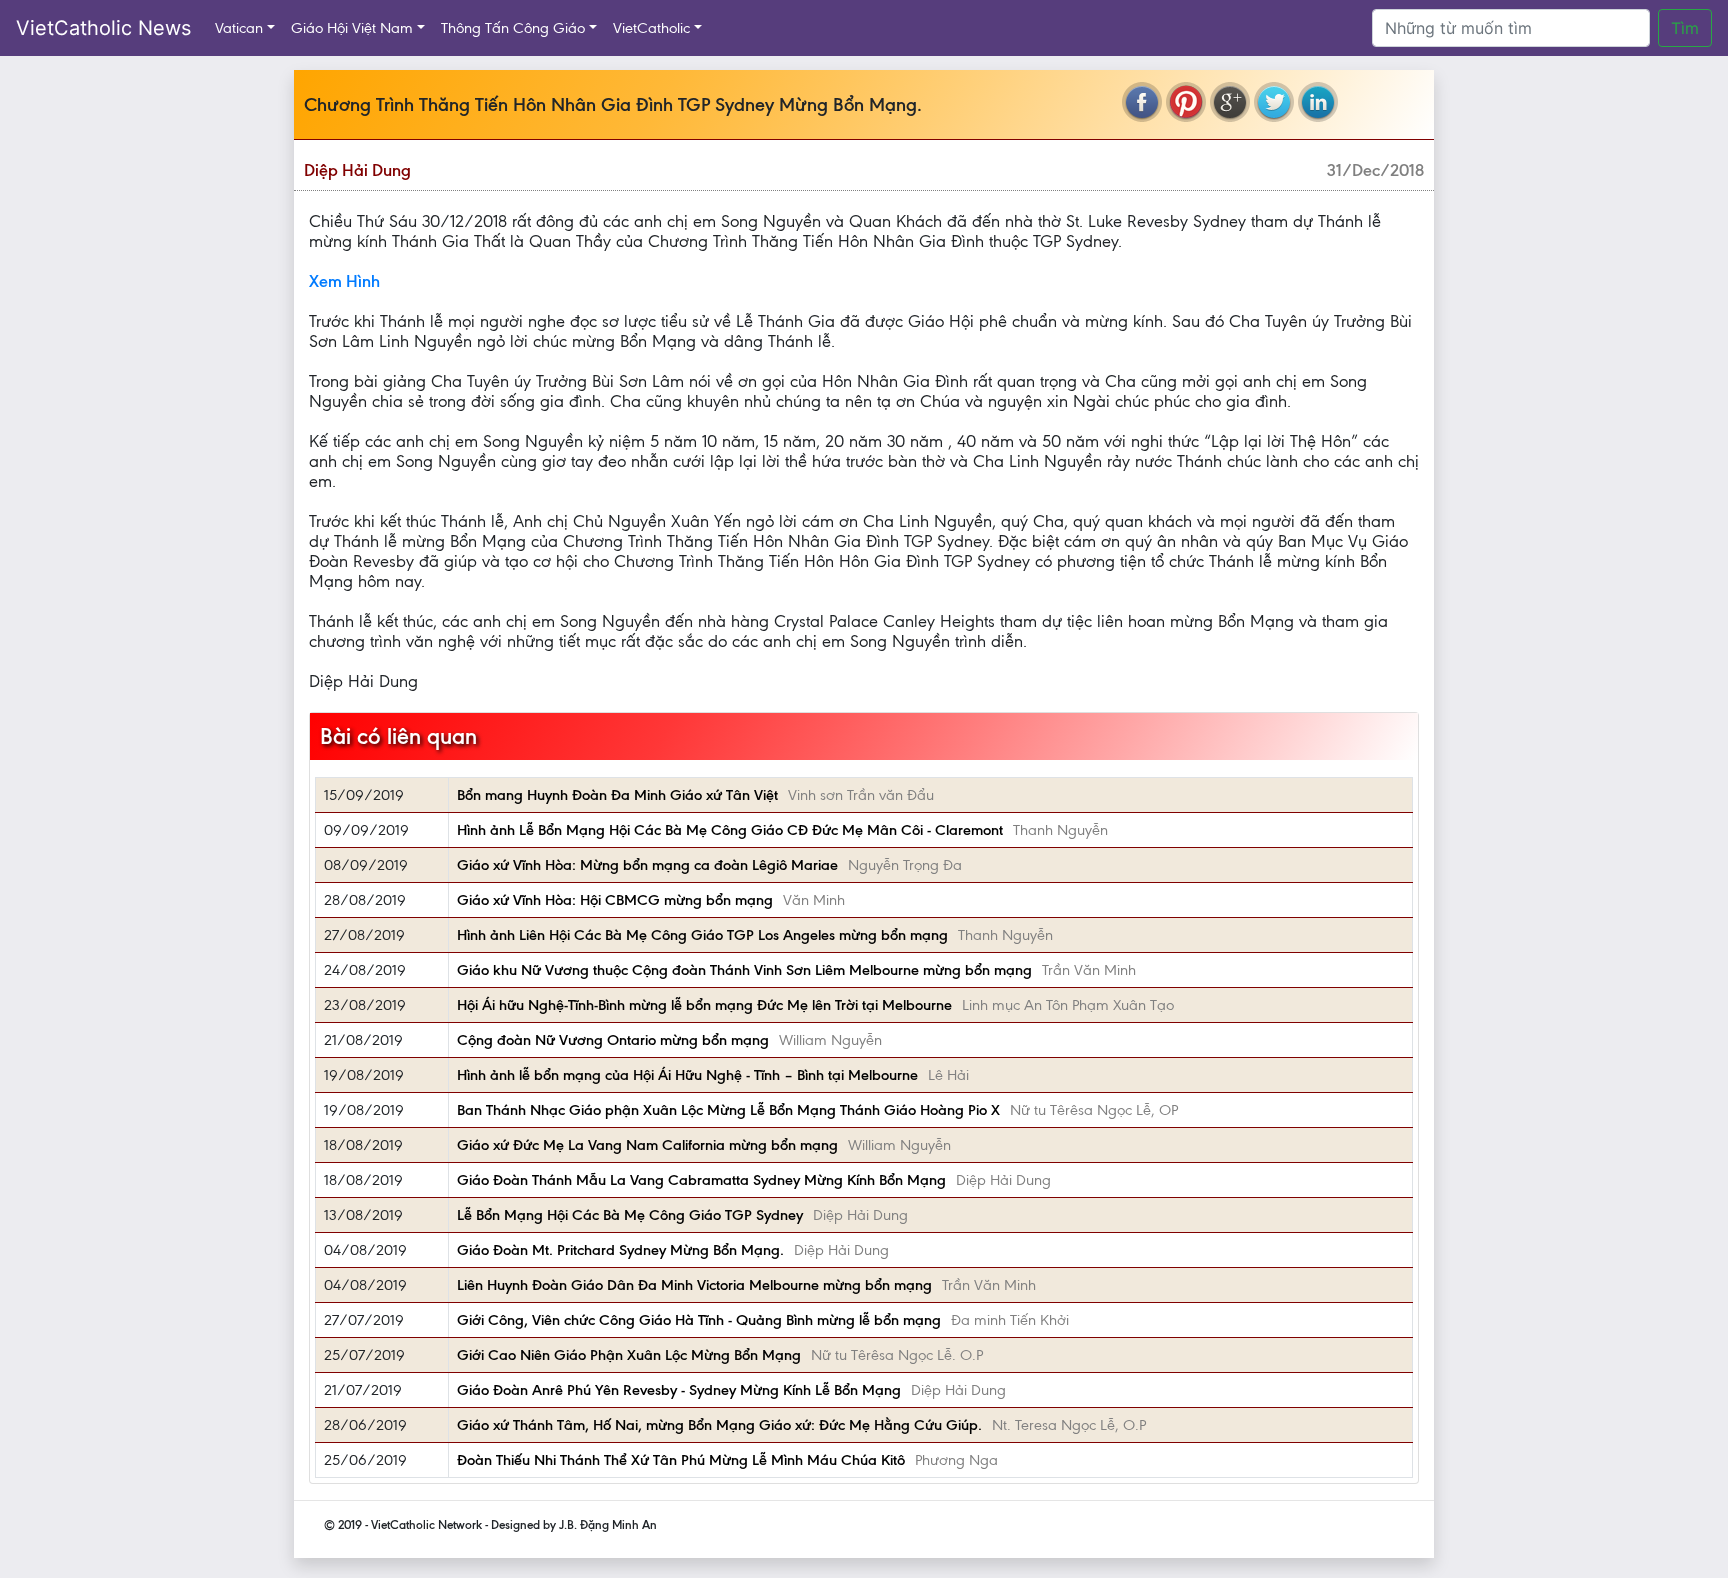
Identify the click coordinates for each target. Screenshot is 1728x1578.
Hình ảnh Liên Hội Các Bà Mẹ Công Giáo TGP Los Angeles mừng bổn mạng (702, 935)
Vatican (239, 28)
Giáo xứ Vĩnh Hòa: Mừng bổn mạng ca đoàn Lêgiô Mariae (647, 865)
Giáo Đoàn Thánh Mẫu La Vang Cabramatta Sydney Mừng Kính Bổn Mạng (701, 1180)
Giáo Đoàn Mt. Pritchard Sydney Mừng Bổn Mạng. (620, 1250)
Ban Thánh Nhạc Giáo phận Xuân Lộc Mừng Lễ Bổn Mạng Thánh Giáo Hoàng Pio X (728, 1110)
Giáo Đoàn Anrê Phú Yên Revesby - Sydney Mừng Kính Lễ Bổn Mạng (679, 1390)
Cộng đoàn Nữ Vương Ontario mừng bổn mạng (613, 1040)
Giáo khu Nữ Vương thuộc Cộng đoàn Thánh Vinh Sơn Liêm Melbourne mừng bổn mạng (744, 970)
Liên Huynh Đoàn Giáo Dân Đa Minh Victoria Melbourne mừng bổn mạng (694, 1285)
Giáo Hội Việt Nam (352, 28)
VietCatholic (651, 28)
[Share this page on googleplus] (1230, 102)
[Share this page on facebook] (1142, 102)
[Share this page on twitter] (1274, 102)
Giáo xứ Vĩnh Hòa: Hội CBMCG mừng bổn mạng (615, 900)
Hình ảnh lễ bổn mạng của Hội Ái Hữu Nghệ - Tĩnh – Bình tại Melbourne (687, 1075)
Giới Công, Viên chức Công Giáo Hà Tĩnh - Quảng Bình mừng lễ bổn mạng (699, 1320)
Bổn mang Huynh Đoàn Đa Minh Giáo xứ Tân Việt (617, 795)
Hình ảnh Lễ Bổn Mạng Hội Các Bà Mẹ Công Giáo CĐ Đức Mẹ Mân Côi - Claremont (730, 830)
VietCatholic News (103, 28)
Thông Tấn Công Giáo (513, 28)
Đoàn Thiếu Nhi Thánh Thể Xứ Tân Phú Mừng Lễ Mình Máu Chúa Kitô (681, 1460)
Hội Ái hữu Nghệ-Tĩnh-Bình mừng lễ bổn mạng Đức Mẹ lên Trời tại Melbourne (704, 1005)
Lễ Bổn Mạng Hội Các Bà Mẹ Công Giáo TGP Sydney (630, 1215)
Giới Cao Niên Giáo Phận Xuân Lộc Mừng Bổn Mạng (629, 1355)
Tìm (1685, 28)
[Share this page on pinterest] (1186, 102)
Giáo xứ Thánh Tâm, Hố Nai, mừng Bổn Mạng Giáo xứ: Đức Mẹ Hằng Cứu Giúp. (719, 1425)
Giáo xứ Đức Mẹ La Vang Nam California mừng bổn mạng (647, 1145)
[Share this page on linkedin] (1318, 102)
